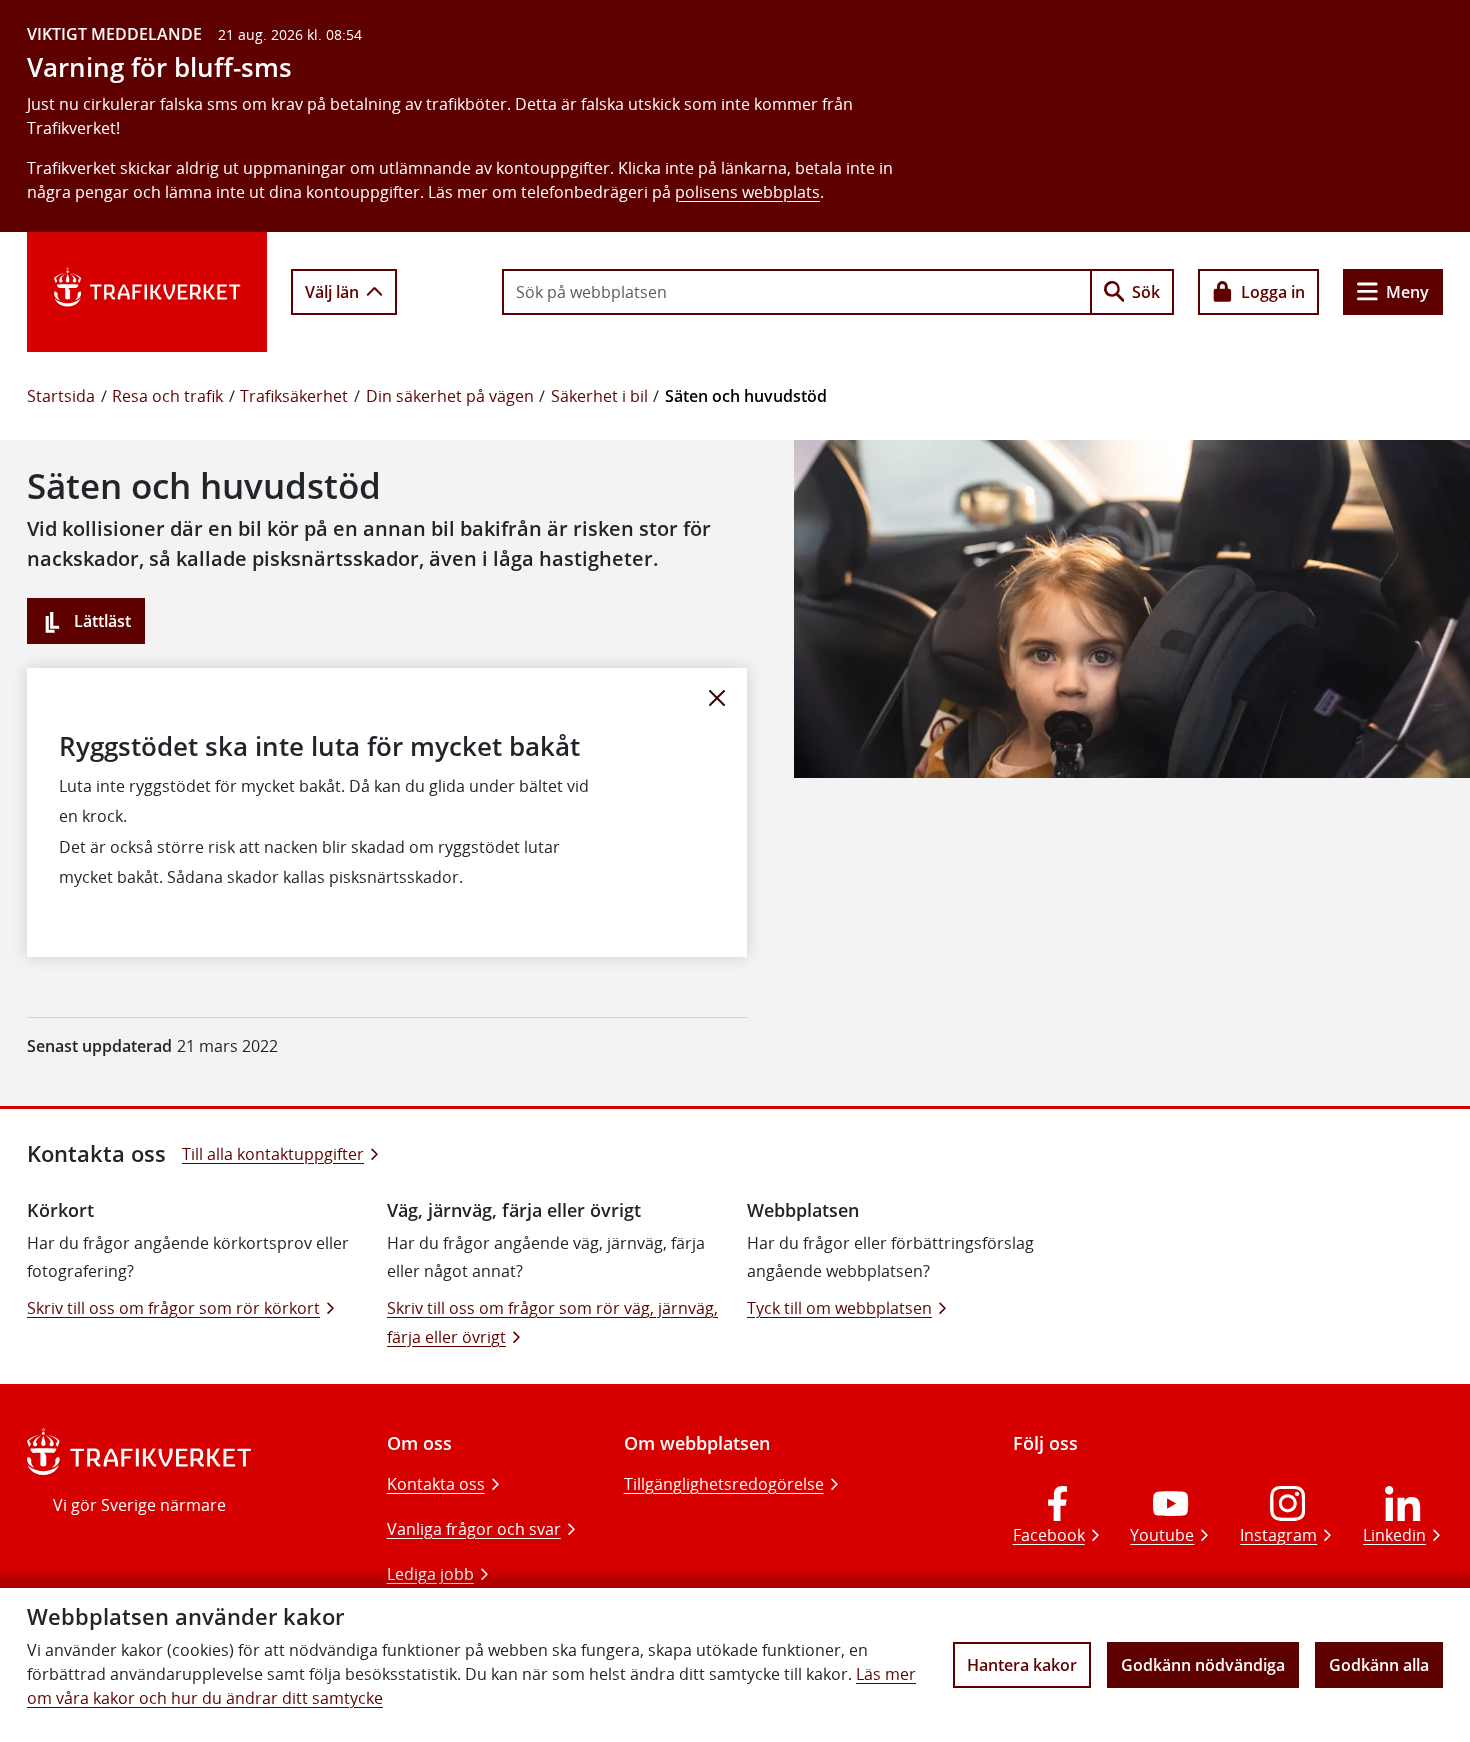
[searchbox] (797, 292)
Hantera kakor (1022, 1665)
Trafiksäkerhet (294, 396)
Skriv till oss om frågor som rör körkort (173, 1308)
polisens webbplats (747, 192)
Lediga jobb (430, 1574)
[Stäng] (717, 698)
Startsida (61, 396)
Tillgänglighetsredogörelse (724, 1484)
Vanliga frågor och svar (474, 1529)
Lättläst (100, 621)
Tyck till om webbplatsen (839, 1308)
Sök (1146, 292)
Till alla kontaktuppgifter (273, 1154)
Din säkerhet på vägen (450, 396)
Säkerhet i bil (599, 396)
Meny (1407, 292)
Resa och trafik (167, 396)
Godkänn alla (1379, 1665)
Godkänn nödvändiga (1203, 1665)
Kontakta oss (436, 1484)
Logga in (1273, 292)
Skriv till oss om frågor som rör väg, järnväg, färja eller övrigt (552, 1322)
